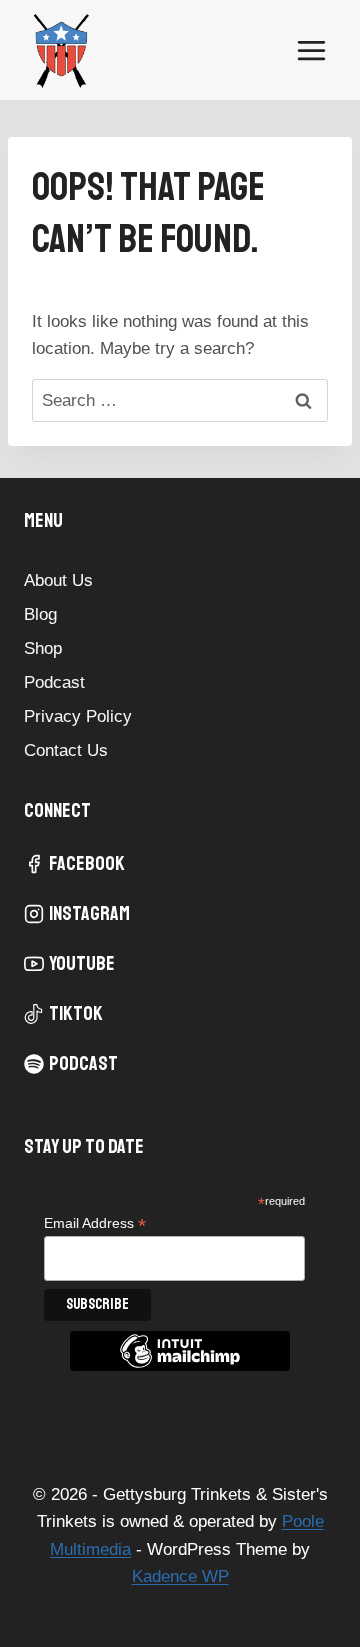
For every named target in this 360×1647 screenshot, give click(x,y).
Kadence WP (180, 1576)
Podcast (54, 682)
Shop (43, 648)
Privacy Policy (78, 716)
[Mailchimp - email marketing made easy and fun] (180, 1366)
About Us (58, 580)
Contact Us (66, 750)
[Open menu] (311, 50)
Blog (40, 614)
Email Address (95, 1223)
